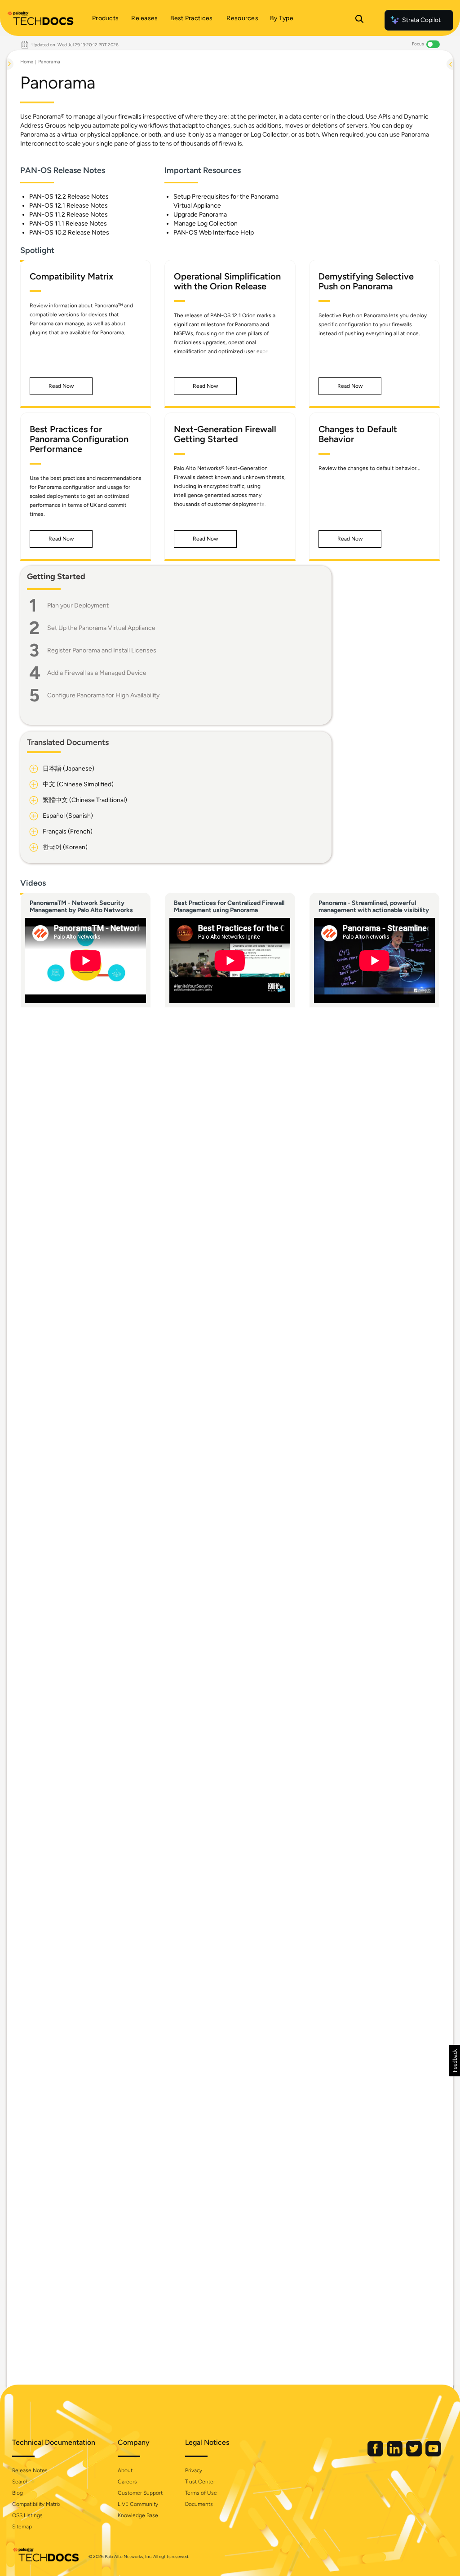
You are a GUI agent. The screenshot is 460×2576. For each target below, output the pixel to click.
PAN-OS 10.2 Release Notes (69, 233)
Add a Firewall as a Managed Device (97, 673)
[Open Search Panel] (359, 20)
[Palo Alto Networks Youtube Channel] (433, 2454)
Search (20, 2482)
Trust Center (200, 2482)
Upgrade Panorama (200, 215)
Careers (127, 2482)
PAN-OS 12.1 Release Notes (69, 206)
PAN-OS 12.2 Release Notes (69, 197)
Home (27, 62)
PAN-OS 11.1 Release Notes (68, 224)
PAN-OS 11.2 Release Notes (69, 215)
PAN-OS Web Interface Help (214, 233)
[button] (61, 386)
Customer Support (140, 2493)
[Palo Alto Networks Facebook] (376, 2454)
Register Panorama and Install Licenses (102, 650)
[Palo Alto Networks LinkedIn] (395, 2454)
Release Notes (30, 2470)
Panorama (49, 62)
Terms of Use (201, 2493)
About (125, 2470)
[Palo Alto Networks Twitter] (415, 2454)
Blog (18, 2493)
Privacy (194, 2470)
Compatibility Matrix (36, 2504)
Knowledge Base (138, 2515)
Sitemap (22, 2527)
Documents (199, 2504)
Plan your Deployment (78, 605)
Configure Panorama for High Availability (103, 695)
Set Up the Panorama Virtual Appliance (101, 628)
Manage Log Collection (206, 224)
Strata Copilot (421, 20)
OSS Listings (27, 2515)
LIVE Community (138, 2504)
